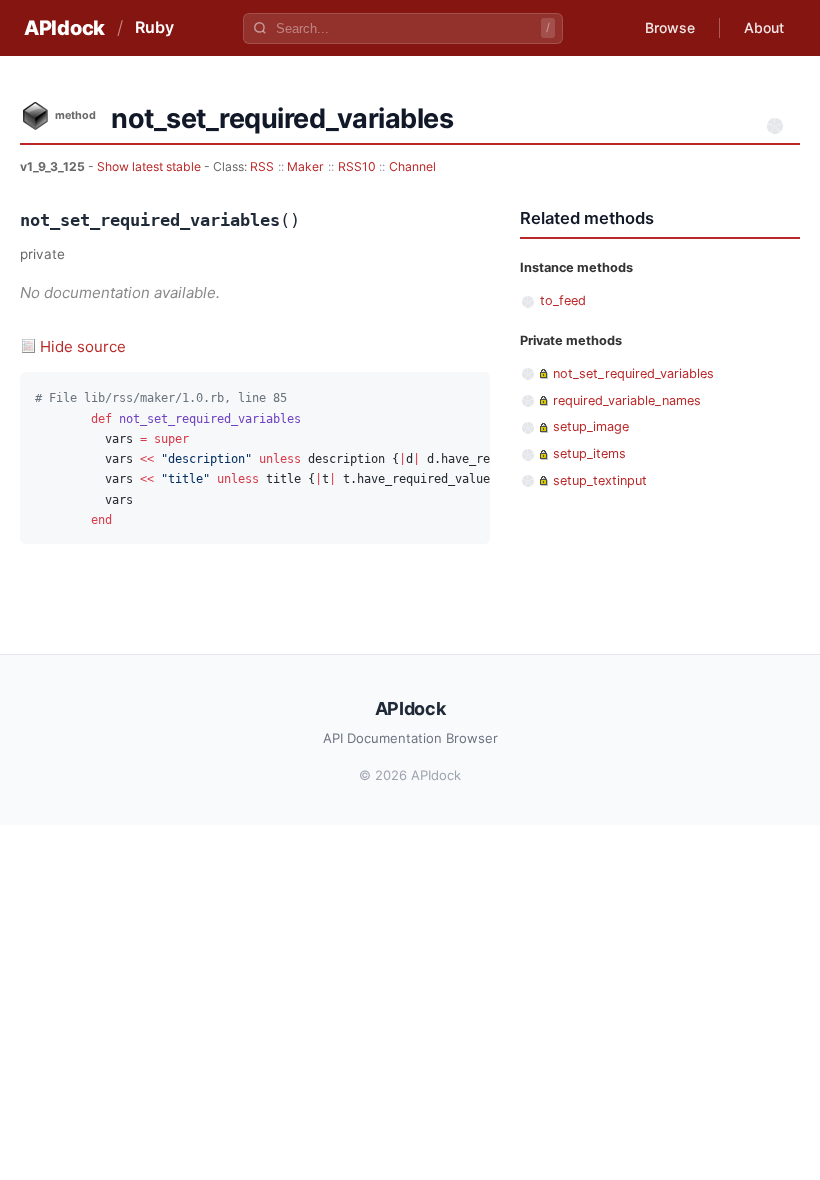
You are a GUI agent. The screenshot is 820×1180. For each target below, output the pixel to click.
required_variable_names (627, 400)
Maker (305, 166)
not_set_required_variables (633, 373)
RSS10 (357, 166)
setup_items (589, 453)
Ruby (154, 27)
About (764, 27)
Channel (412, 166)
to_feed (563, 300)
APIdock (64, 28)
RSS (262, 166)
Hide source (83, 346)
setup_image (591, 426)
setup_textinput (600, 480)
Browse (670, 27)
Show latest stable (150, 166)
